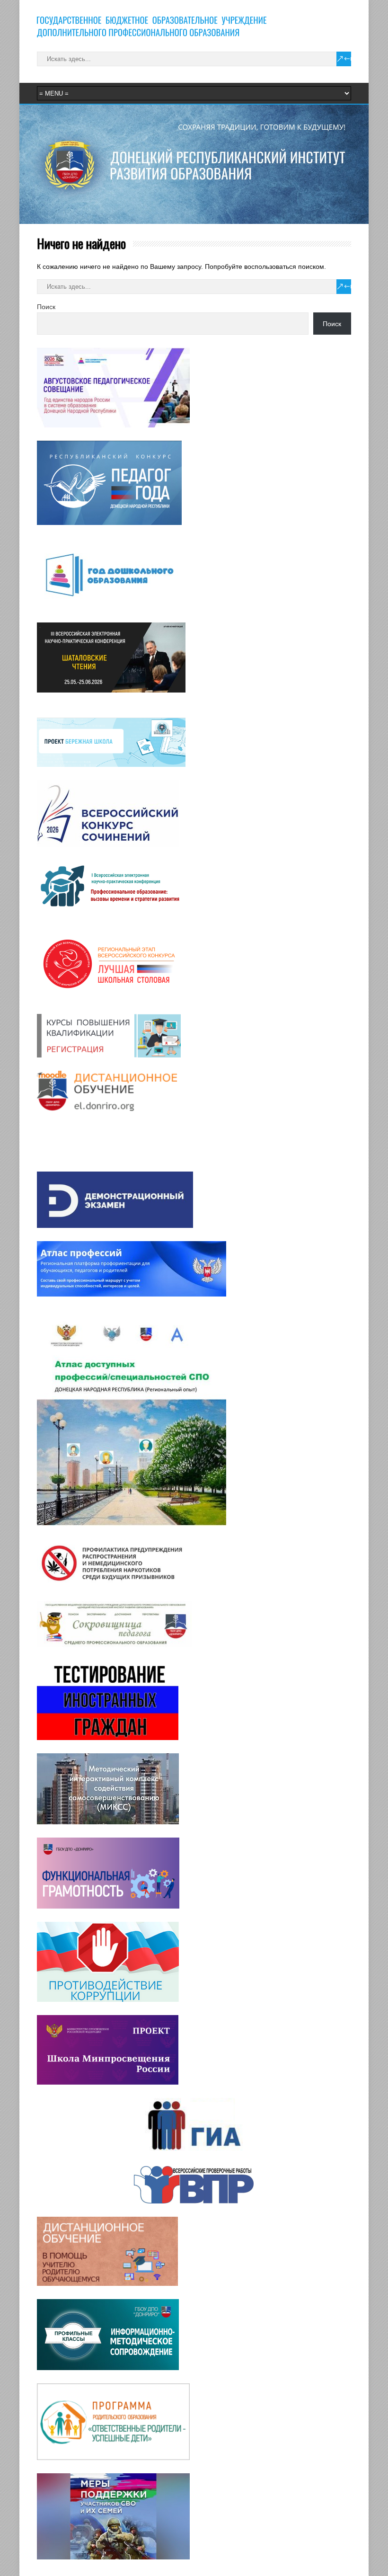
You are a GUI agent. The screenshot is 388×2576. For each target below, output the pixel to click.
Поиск (46, 307)
